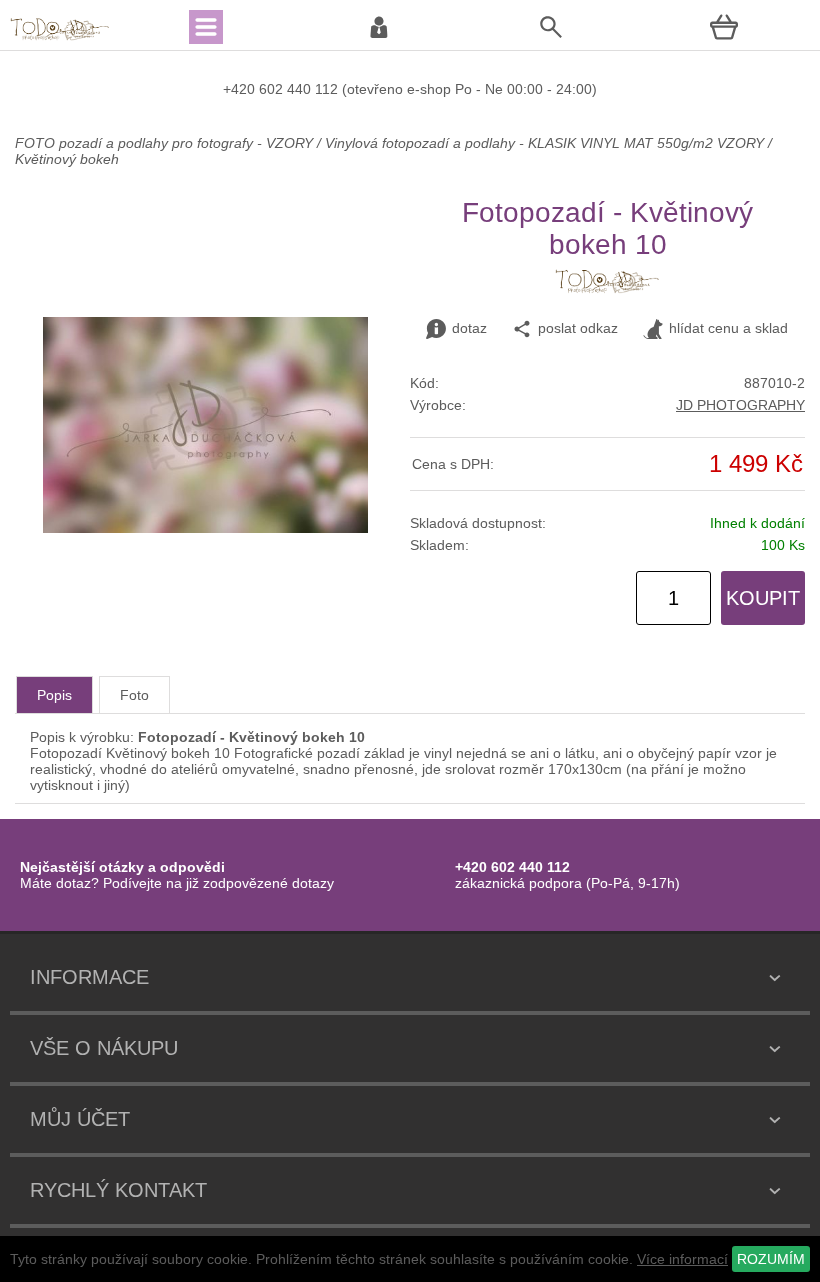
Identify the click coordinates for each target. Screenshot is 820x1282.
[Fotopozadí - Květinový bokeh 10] (205, 528)
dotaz (469, 328)
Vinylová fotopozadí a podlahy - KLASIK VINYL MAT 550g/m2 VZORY (544, 143)
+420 (241, 89)
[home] (60, 38)
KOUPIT (763, 598)
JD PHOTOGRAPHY (740, 405)
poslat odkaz (578, 328)
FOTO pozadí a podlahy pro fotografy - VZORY (166, 143)
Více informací (682, 1259)
